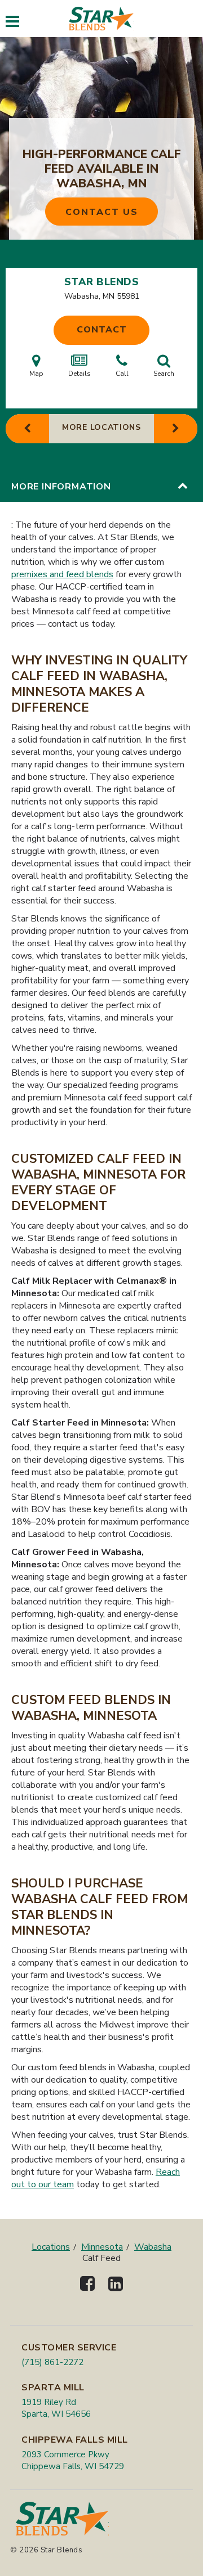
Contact (102, 330)
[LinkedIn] (116, 2293)
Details (80, 374)
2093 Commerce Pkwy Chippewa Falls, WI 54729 (73, 2460)
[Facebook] (87, 2293)
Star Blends (102, 282)
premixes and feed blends (62, 574)
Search (164, 374)
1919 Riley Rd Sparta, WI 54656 (56, 2408)
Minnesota (102, 2247)
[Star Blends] (101, 19)
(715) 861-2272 (52, 2362)
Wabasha (153, 2247)
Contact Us (102, 212)
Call (122, 374)
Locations (51, 2247)
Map (36, 374)
